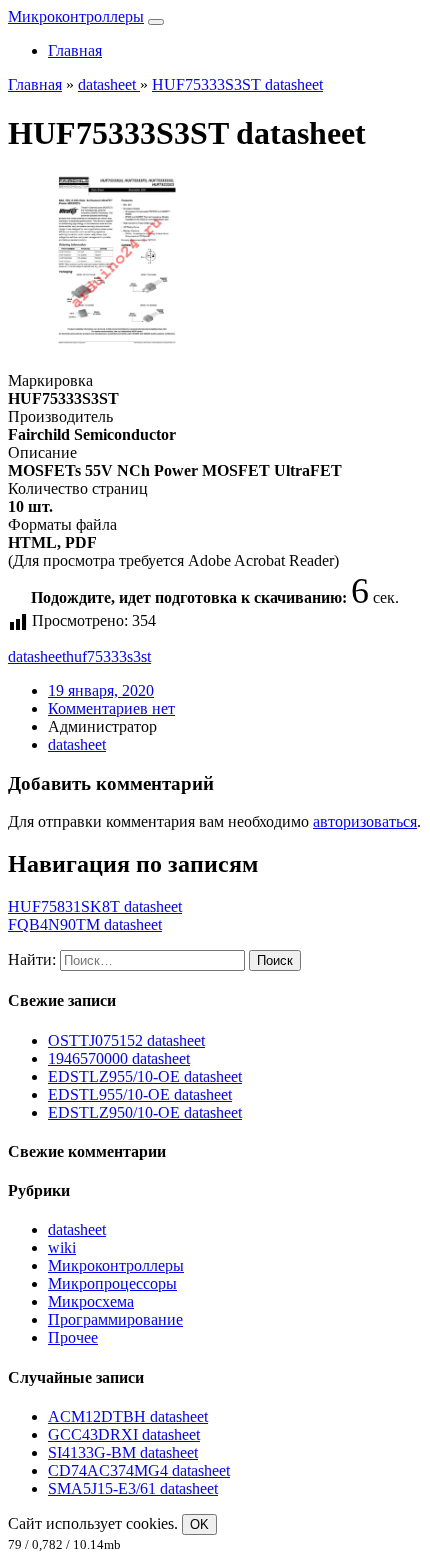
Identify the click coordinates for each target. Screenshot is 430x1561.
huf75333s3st (108, 656)
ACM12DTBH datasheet (128, 1416)
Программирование (115, 1319)
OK (199, 1524)
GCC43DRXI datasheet (124, 1434)
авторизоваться (365, 821)
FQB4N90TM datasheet (85, 924)
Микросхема (91, 1301)
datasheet (37, 656)
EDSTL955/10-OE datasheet (140, 1094)
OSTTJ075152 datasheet (126, 1040)
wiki (62, 1247)
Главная (75, 50)
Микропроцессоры (112, 1283)
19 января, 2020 (101, 690)
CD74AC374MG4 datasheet (139, 1470)
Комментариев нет (111, 708)
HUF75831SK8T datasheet (95, 906)
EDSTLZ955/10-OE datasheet (145, 1076)
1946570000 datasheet (119, 1058)
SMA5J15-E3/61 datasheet (133, 1488)
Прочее (73, 1337)
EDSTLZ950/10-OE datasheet (145, 1112)
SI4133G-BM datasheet (123, 1452)
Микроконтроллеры (76, 16)
